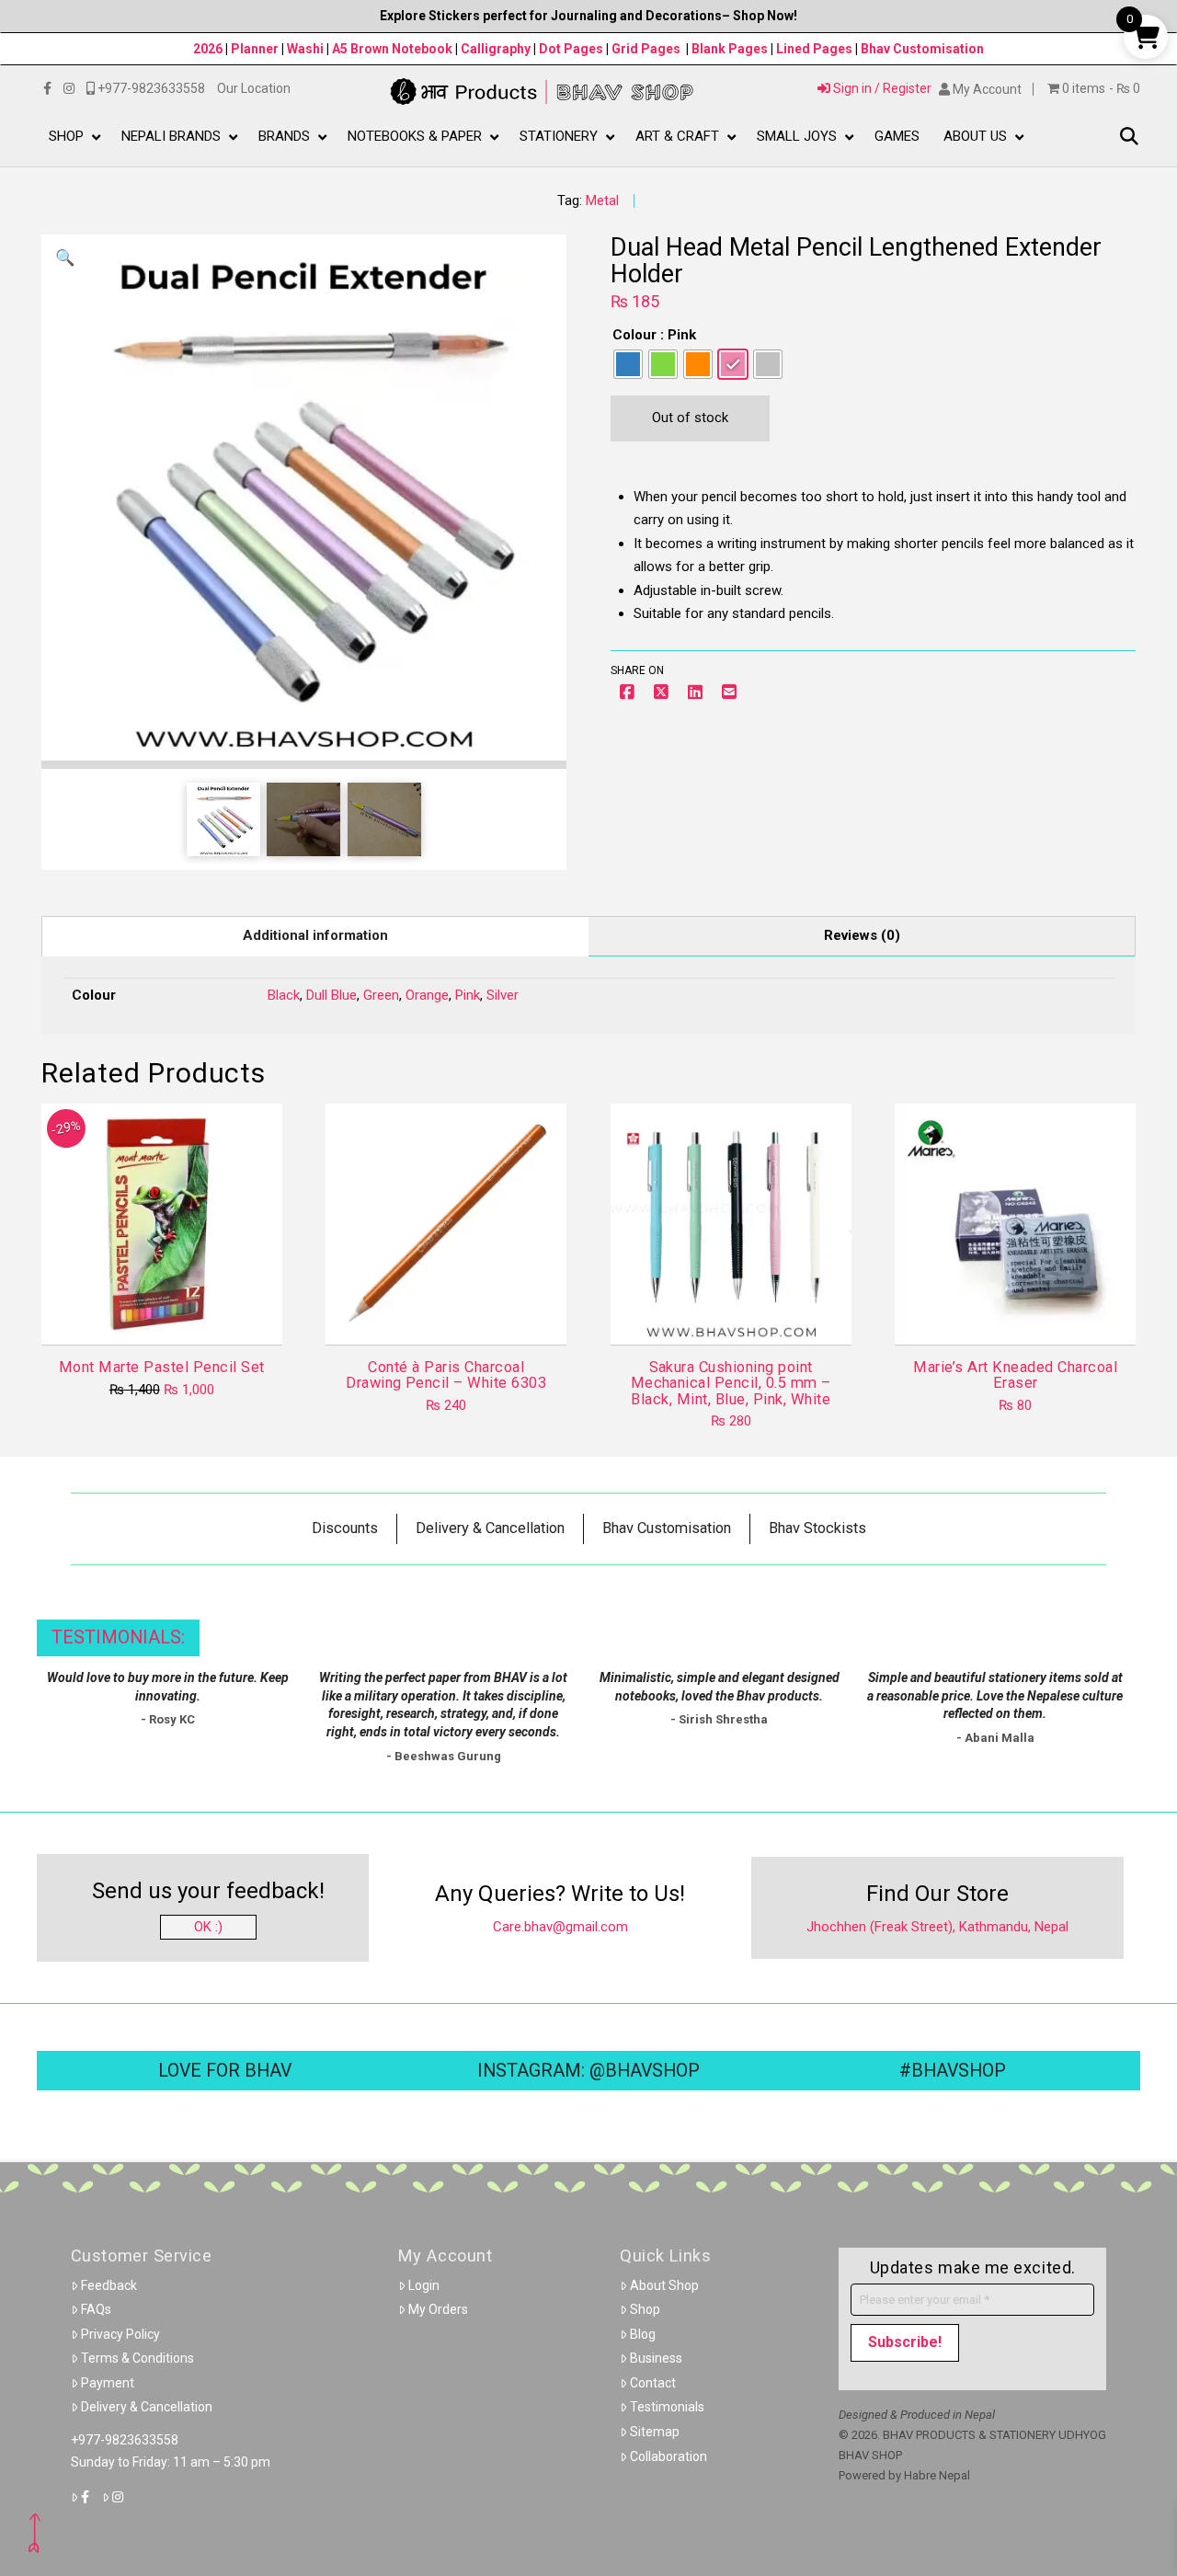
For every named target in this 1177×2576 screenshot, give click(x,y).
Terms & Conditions (137, 2358)
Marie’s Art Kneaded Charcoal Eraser (1015, 1375)
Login (424, 2285)
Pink (468, 995)
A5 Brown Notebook (394, 49)
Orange (427, 995)
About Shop (664, 2285)
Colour (634, 335)
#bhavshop (953, 2071)
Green (381, 995)
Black (284, 995)
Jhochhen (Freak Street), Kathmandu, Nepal (937, 1927)
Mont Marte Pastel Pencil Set (162, 1367)
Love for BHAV (225, 2071)
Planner (255, 49)
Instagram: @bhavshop (588, 2071)
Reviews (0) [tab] (862, 935)
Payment (108, 2383)
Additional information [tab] (315, 935)
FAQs (96, 2309)
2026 (208, 49)
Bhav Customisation (922, 49)
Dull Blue (331, 995)
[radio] (628, 364)
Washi (305, 49)
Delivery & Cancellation (147, 2407)
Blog (643, 2334)
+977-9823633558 (125, 2440)
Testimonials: (118, 1637)
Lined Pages (816, 49)
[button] (1129, 137)
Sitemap (655, 2432)
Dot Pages (571, 49)
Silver (503, 995)
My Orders (438, 2309)
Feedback (109, 2285)
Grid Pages (646, 49)
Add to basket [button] (169, 1314)
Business (656, 2358)
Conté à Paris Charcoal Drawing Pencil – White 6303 (446, 1375)
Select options (736, 1314)
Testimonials (667, 2407)
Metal (602, 200)
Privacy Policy (120, 2334)
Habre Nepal (937, 2475)
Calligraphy (497, 49)
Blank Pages (730, 49)
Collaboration (668, 2456)
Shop (645, 2309)
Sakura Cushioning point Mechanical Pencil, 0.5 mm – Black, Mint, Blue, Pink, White (731, 1383)
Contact (653, 2383)
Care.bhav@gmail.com (560, 1927)
